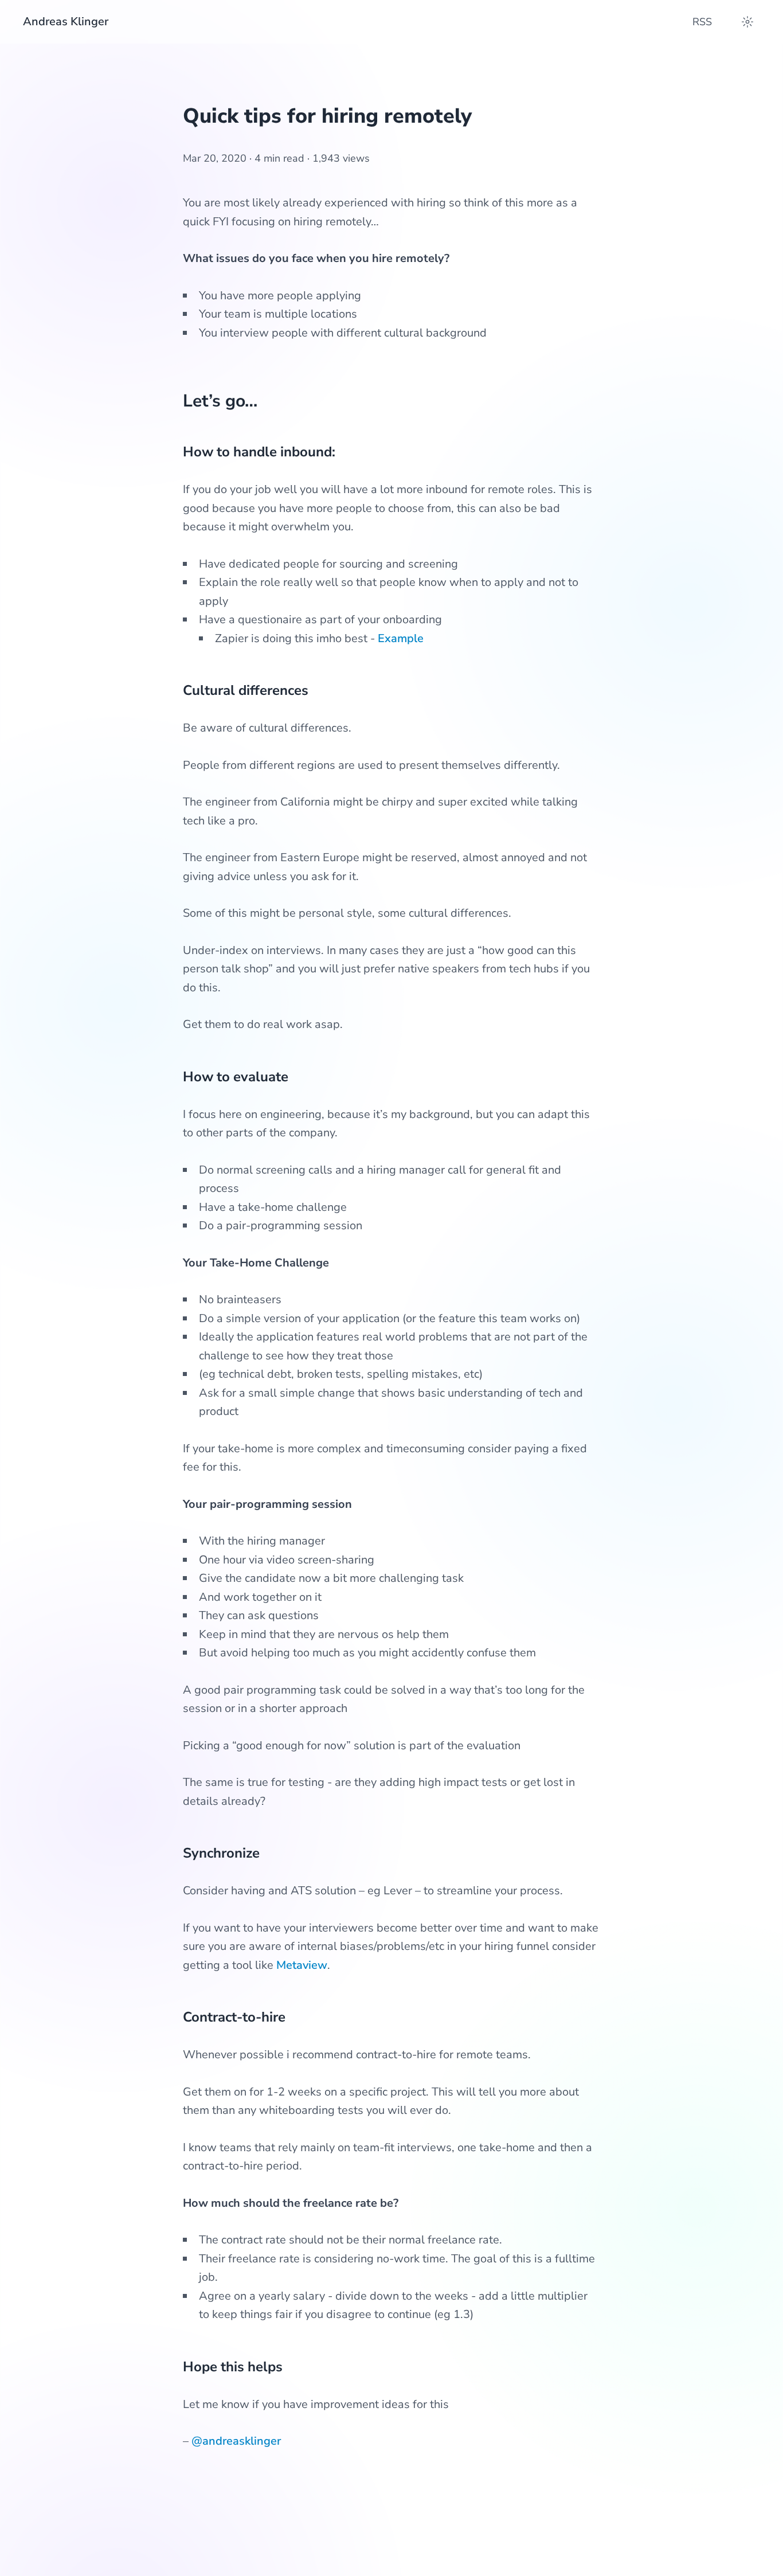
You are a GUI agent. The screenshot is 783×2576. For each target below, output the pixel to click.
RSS (702, 22)
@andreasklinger (236, 2441)
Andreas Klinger (66, 22)
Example (401, 638)
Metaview (302, 1965)
